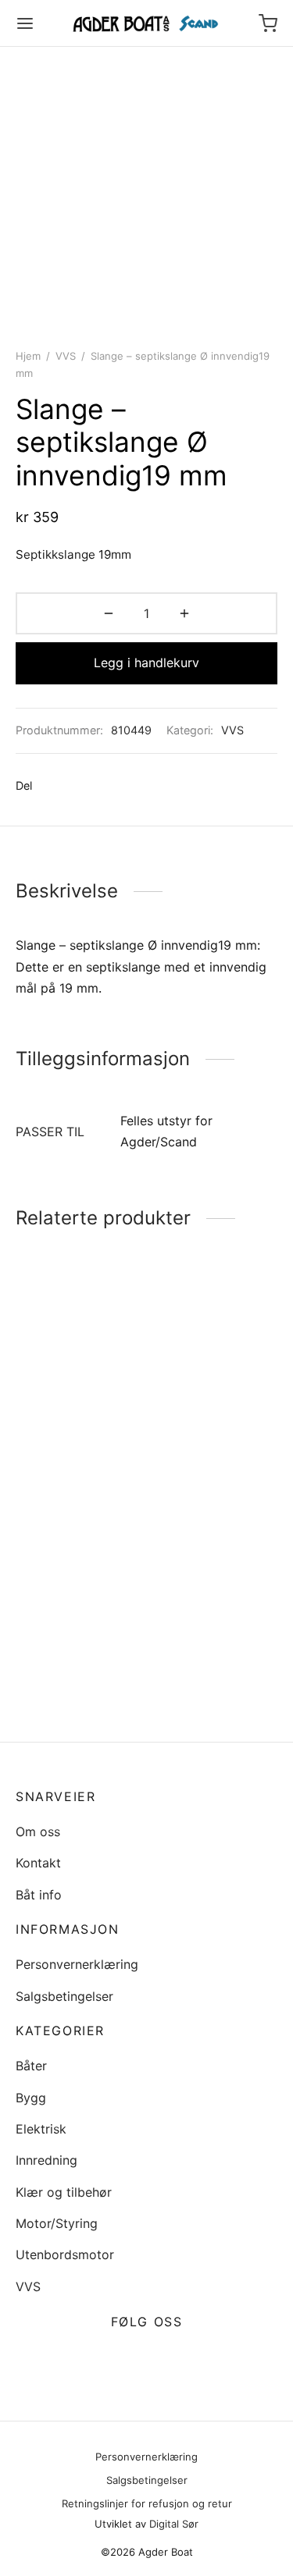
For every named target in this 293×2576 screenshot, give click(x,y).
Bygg (31, 2098)
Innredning (46, 2160)
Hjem (28, 356)
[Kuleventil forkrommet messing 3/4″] (78, 1582)
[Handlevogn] (268, 23)
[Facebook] (52, 786)
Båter (31, 2066)
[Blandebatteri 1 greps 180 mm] (215, 1363)
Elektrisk (41, 2129)
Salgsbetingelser (64, 1996)
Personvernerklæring (77, 1964)
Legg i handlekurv (146, 663)
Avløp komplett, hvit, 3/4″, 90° (77, 1457)
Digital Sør (174, 2524)
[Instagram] (165, 2359)
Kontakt (38, 1863)
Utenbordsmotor (65, 2254)
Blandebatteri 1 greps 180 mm (197, 1447)
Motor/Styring (57, 2223)
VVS (66, 356)
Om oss (38, 1832)
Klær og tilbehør (64, 2192)
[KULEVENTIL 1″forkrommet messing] (215, 1582)
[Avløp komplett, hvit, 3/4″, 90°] (78, 1367)
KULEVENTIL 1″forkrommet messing (193, 1679)
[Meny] (25, 23)
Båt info (39, 1895)
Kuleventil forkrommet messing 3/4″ (77, 1679)
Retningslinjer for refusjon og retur (147, 2503)
